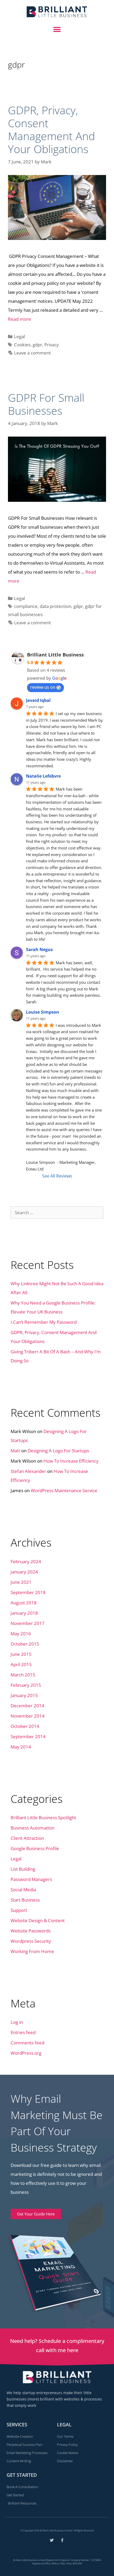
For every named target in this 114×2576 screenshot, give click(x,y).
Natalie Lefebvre (43, 776)
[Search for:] (57, 1213)
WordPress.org (26, 2053)
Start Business (25, 1900)
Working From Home (32, 1951)
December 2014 (27, 1706)
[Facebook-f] (62, 2540)
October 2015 (25, 1644)
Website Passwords (31, 1931)
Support (19, 1910)
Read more (19, 319)
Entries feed (23, 2032)
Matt (15, 1451)
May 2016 (21, 1634)
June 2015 (21, 1654)
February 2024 (26, 1561)
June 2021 (21, 1582)
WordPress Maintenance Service (64, 1490)
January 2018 (24, 1613)
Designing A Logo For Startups (58, 1451)
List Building (23, 1869)
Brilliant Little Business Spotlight (43, 1818)
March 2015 (23, 1675)
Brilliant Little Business (55, 655)
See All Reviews (57, 1176)
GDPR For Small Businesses (46, 404)
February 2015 (26, 1685)
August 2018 (24, 1603)
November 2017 (28, 1623)
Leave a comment (32, 353)
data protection (56, 606)
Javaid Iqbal (38, 700)
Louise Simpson (43, 1012)
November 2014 (28, 1716)
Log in (17, 2022)
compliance (26, 606)
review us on (43, 687)
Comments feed (27, 2043)
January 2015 (24, 1695)
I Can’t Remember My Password (44, 1322)
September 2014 (28, 1736)
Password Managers (31, 1879)
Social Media (23, 1890)
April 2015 (21, 1664)
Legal (19, 336)
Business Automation (32, 1828)
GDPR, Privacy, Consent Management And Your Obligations (51, 130)
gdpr (37, 345)
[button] (57, 30)
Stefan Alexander (28, 1471)
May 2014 (21, 1747)
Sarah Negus (39, 949)
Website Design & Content (38, 1920)
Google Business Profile (35, 1848)
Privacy (52, 345)
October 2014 (25, 1726)
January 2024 (24, 1572)
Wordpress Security (31, 1941)
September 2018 (28, 1592)
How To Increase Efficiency (71, 1461)
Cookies (22, 345)
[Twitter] (52, 2540)
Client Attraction (27, 1838)
